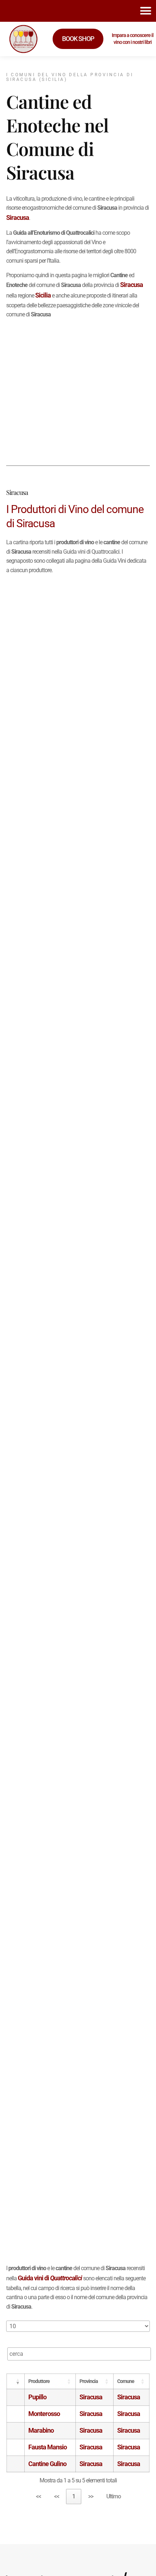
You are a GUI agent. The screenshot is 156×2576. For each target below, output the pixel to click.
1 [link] (74, 2496)
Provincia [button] (89, 2381)
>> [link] (91, 2496)
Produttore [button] (39, 2381)
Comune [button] (126, 2381)
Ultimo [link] (114, 2496)
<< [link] (38, 2496)
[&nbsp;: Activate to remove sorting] (16, 2381)
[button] (146, 11)
